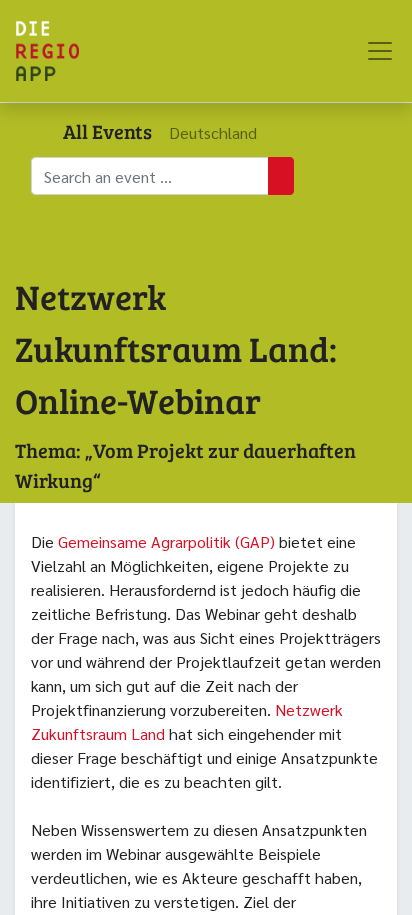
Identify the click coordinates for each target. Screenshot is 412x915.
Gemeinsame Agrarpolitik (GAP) (164, 541)
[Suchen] (281, 176)
